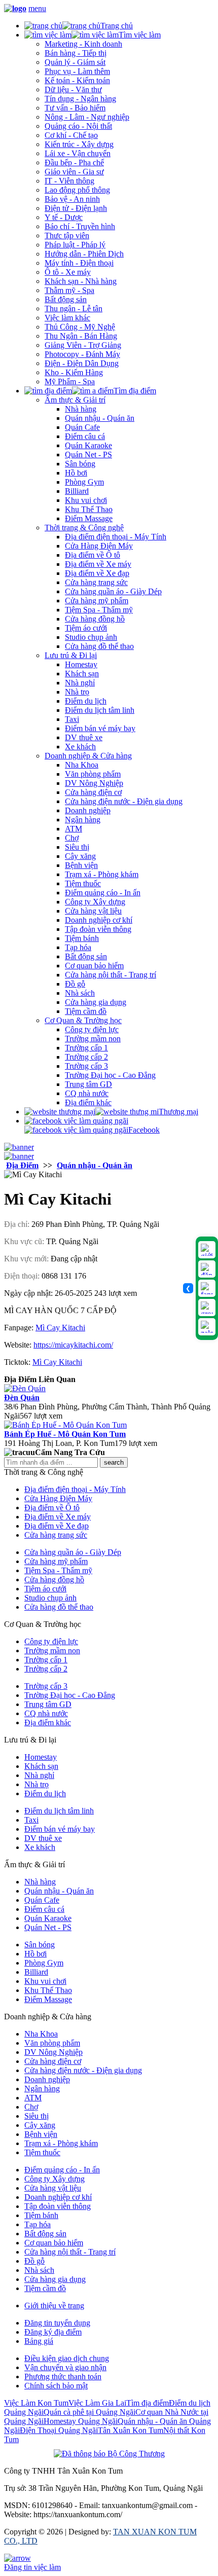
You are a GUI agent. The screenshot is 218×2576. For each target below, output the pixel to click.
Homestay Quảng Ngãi (81, 2421)
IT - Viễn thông (69, 181)
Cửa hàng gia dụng (96, 1002)
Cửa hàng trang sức (96, 582)
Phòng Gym (84, 482)
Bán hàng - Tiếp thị (76, 53)
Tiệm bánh (82, 938)
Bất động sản (66, 299)
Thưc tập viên (67, 235)
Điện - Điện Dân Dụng (82, 363)
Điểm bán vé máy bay (100, 728)
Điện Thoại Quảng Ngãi (59, 2430)
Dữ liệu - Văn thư (73, 89)
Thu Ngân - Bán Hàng (81, 336)
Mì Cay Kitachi (60, 1328)
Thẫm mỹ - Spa (69, 290)
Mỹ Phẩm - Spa (70, 382)
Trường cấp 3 (86, 1066)
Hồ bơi (76, 473)
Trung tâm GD (88, 1084)
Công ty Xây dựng (95, 902)
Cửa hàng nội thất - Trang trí (111, 975)
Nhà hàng (81, 409)
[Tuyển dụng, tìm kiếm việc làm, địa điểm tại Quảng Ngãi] (15, 8)
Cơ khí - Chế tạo (71, 135)
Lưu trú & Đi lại (71, 655)
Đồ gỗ (75, 984)
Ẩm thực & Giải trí (75, 400)
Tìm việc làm (140, 35)
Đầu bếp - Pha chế (74, 162)
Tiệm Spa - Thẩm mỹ (99, 610)
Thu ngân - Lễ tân (74, 309)
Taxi (72, 719)
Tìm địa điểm (135, 391)
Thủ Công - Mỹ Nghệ (80, 327)
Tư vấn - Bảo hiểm (75, 108)
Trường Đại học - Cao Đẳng (110, 1075)
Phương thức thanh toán (63, 2377)
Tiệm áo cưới (86, 628)
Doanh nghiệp (88, 810)
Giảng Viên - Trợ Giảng (83, 345)
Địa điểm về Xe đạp (97, 573)
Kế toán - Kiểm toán (77, 80)
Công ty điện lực (92, 1029)
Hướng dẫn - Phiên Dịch (84, 254)
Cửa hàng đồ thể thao (99, 646)
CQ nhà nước (87, 1093)
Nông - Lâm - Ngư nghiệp (87, 117)
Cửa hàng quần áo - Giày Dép (113, 591)
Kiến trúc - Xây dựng (79, 144)
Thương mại (178, 1112)
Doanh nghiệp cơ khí (99, 920)
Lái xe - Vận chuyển (78, 153)
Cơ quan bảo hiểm (94, 966)
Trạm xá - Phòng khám (102, 874)
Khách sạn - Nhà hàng (81, 281)
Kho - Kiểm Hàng (74, 372)
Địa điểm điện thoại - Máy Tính (116, 537)
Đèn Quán (22, 1398)
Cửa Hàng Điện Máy (99, 546)
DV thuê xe (84, 737)
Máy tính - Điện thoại (79, 263)
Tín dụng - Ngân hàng (80, 99)
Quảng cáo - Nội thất (78, 126)
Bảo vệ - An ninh (72, 199)
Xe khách (80, 747)
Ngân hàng (83, 820)
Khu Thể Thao (89, 509)
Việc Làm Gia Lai (97, 2403)
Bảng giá (39, 2341)
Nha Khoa (82, 765)
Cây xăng (80, 856)
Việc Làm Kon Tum (36, 2403)
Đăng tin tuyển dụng (57, 2323)
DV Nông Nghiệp (94, 783)
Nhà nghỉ (80, 683)
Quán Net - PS (88, 455)
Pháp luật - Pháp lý (75, 245)
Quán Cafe (82, 427)
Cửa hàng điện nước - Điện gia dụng (124, 801)
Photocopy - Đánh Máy (82, 354)
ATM (74, 829)
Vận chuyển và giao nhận (65, 2367)
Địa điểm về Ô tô (93, 555)
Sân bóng (80, 464)
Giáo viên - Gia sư (74, 172)
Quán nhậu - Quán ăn (100, 418)
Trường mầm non (93, 1039)
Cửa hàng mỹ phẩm (97, 601)
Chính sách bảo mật (56, 2386)
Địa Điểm (22, 1165)
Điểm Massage (89, 518)
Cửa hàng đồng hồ (95, 619)
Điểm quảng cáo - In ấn (103, 893)
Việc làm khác (67, 318)
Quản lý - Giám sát (75, 62)
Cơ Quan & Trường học (83, 1020)
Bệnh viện (81, 865)
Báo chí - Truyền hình (80, 226)
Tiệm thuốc (83, 883)
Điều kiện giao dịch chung (67, 2358)
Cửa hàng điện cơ (93, 792)
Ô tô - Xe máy (68, 272)
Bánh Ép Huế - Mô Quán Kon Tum (65, 1434)
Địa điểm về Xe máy (98, 564)
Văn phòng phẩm (93, 774)
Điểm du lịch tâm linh (100, 710)
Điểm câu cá (85, 436)
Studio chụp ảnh (91, 637)
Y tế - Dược (64, 217)
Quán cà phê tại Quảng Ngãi (89, 2412)
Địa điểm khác (88, 1102)
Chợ (72, 838)
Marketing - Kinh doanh (83, 44)
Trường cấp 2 (86, 1057)
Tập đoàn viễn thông (98, 929)
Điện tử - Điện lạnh (76, 208)
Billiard (77, 491)
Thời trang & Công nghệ (84, 528)
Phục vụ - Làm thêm (77, 71)
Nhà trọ (77, 692)
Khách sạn (82, 674)
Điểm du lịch (86, 701)
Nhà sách (80, 993)
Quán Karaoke (88, 445)
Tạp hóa (78, 947)
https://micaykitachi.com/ (73, 1345)
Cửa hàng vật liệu (93, 911)
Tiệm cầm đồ (86, 1011)
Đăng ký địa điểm (53, 2332)
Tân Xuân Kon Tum (131, 2430)
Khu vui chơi (86, 500)
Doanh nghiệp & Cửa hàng (88, 756)
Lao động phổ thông (77, 190)
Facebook (144, 1130)
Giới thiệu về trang (54, 2306)
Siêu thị (77, 847)
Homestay (81, 664)
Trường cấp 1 (86, 1048)
